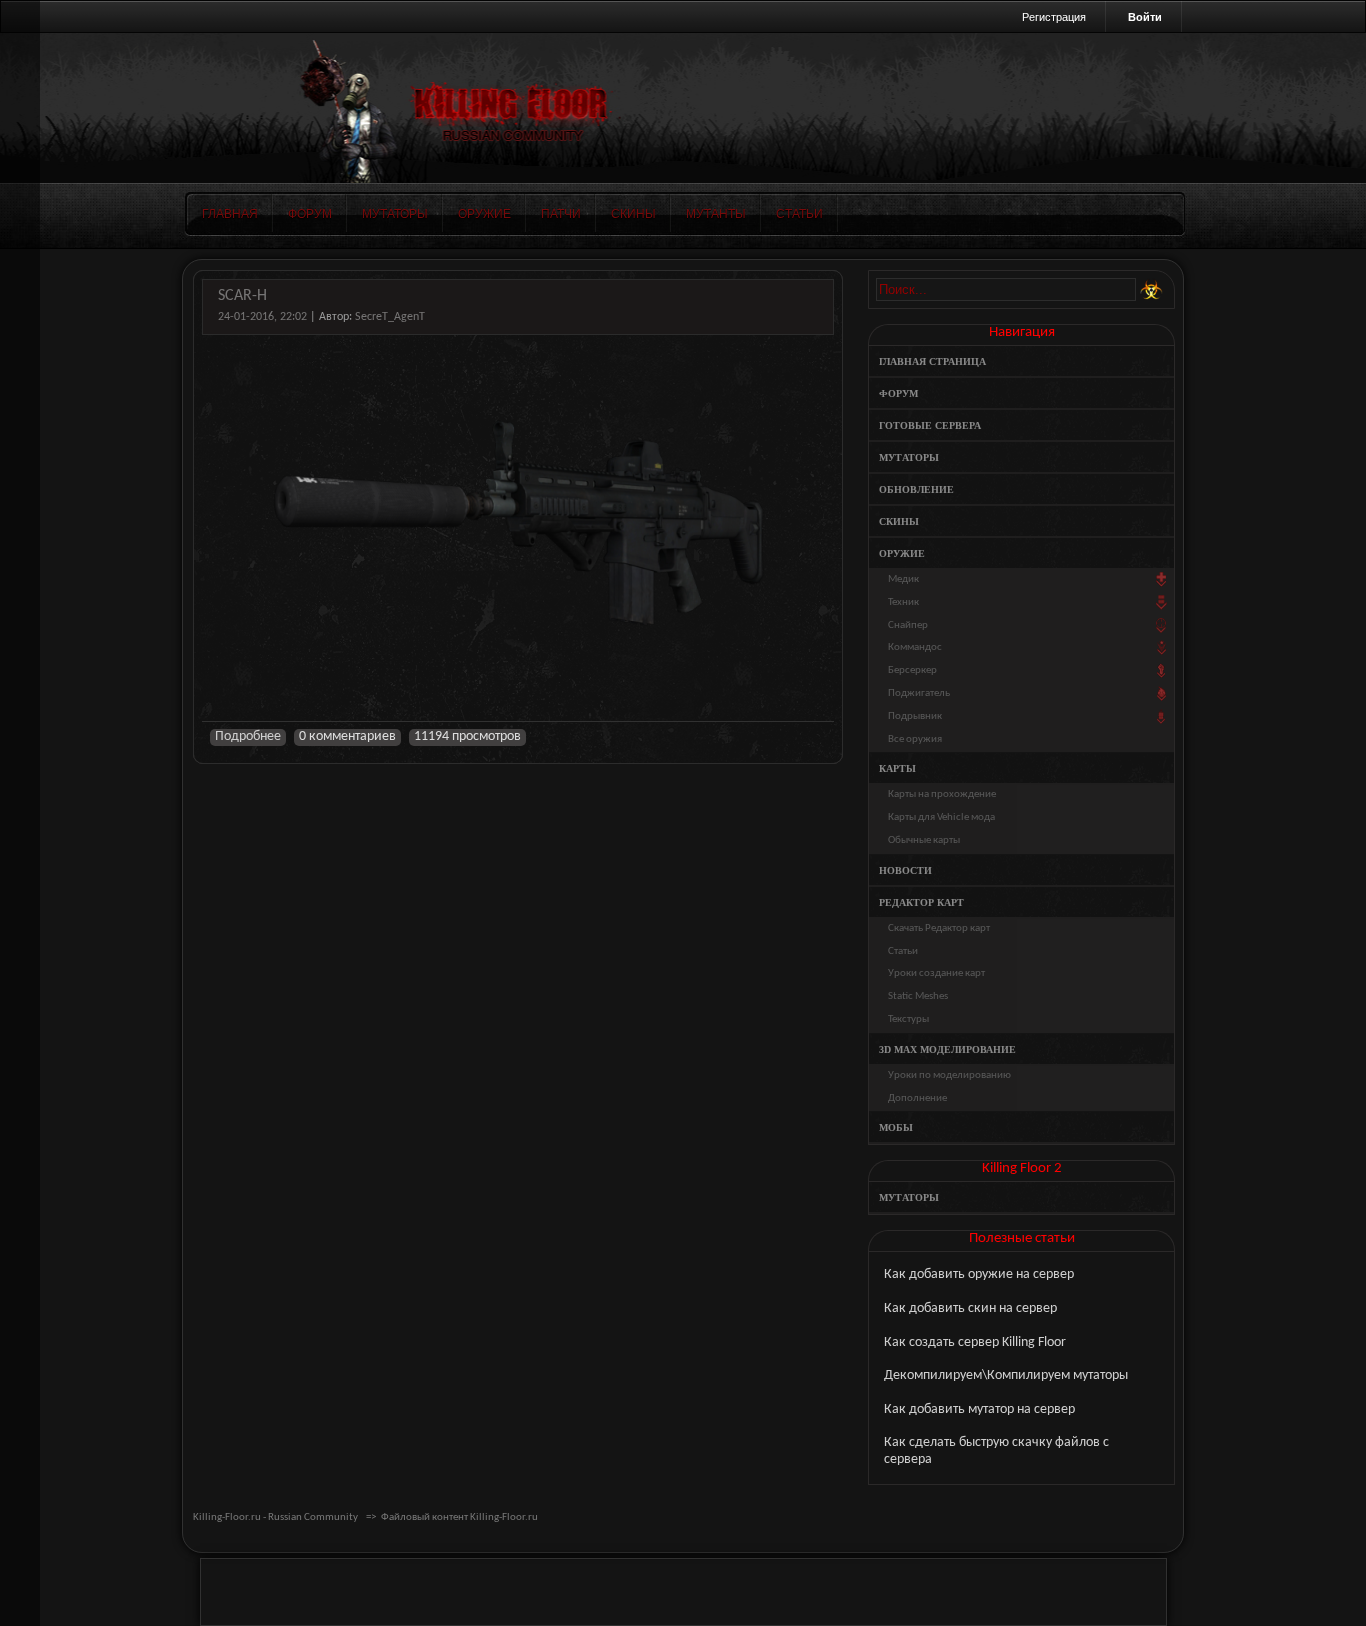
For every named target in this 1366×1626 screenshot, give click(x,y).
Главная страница (932, 361)
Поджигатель (919, 693)
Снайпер (908, 625)
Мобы (896, 1127)
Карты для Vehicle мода (941, 817)
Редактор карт (921, 902)
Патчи (561, 214)
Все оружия (915, 739)
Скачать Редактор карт (939, 928)
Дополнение (917, 1098)
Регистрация (1054, 17)
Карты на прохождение (942, 794)
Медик (903, 579)
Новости (905, 870)
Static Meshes (918, 996)
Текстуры (908, 1019)
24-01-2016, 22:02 (262, 317)
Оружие (484, 214)
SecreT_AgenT (390, 317)
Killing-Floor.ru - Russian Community (275, 1517)
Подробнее (248, 736)
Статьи (799, 214)
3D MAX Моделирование (947, 1049)
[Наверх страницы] (20, 813)
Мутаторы (395, 214)
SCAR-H (242, 296)
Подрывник (915, 716)
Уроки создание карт (936, 973)
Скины (633, 214)
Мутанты (716, 214)
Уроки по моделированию (949, 1075)
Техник (903, 602)
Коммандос (915, 647)
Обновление (916, 489)
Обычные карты (924, 840)
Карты (897, 768)
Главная (230, 214)
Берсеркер (912, 670)
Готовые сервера (930, 425)
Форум (310, 214)
